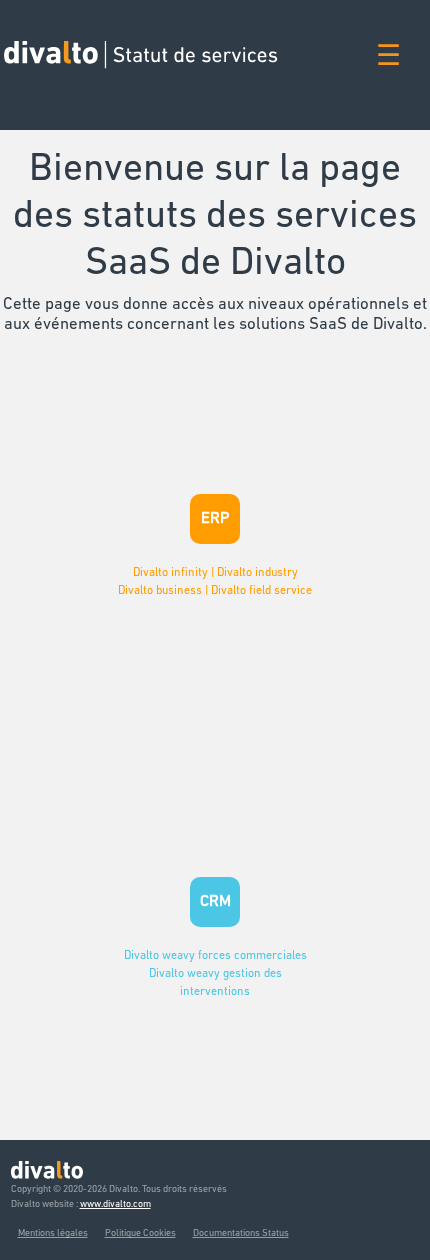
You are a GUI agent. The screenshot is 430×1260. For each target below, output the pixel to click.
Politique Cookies (140, 1233)
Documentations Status (241, 1233)
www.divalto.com (115, 1204)
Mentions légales (53, 1233)
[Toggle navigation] (388, 64)
